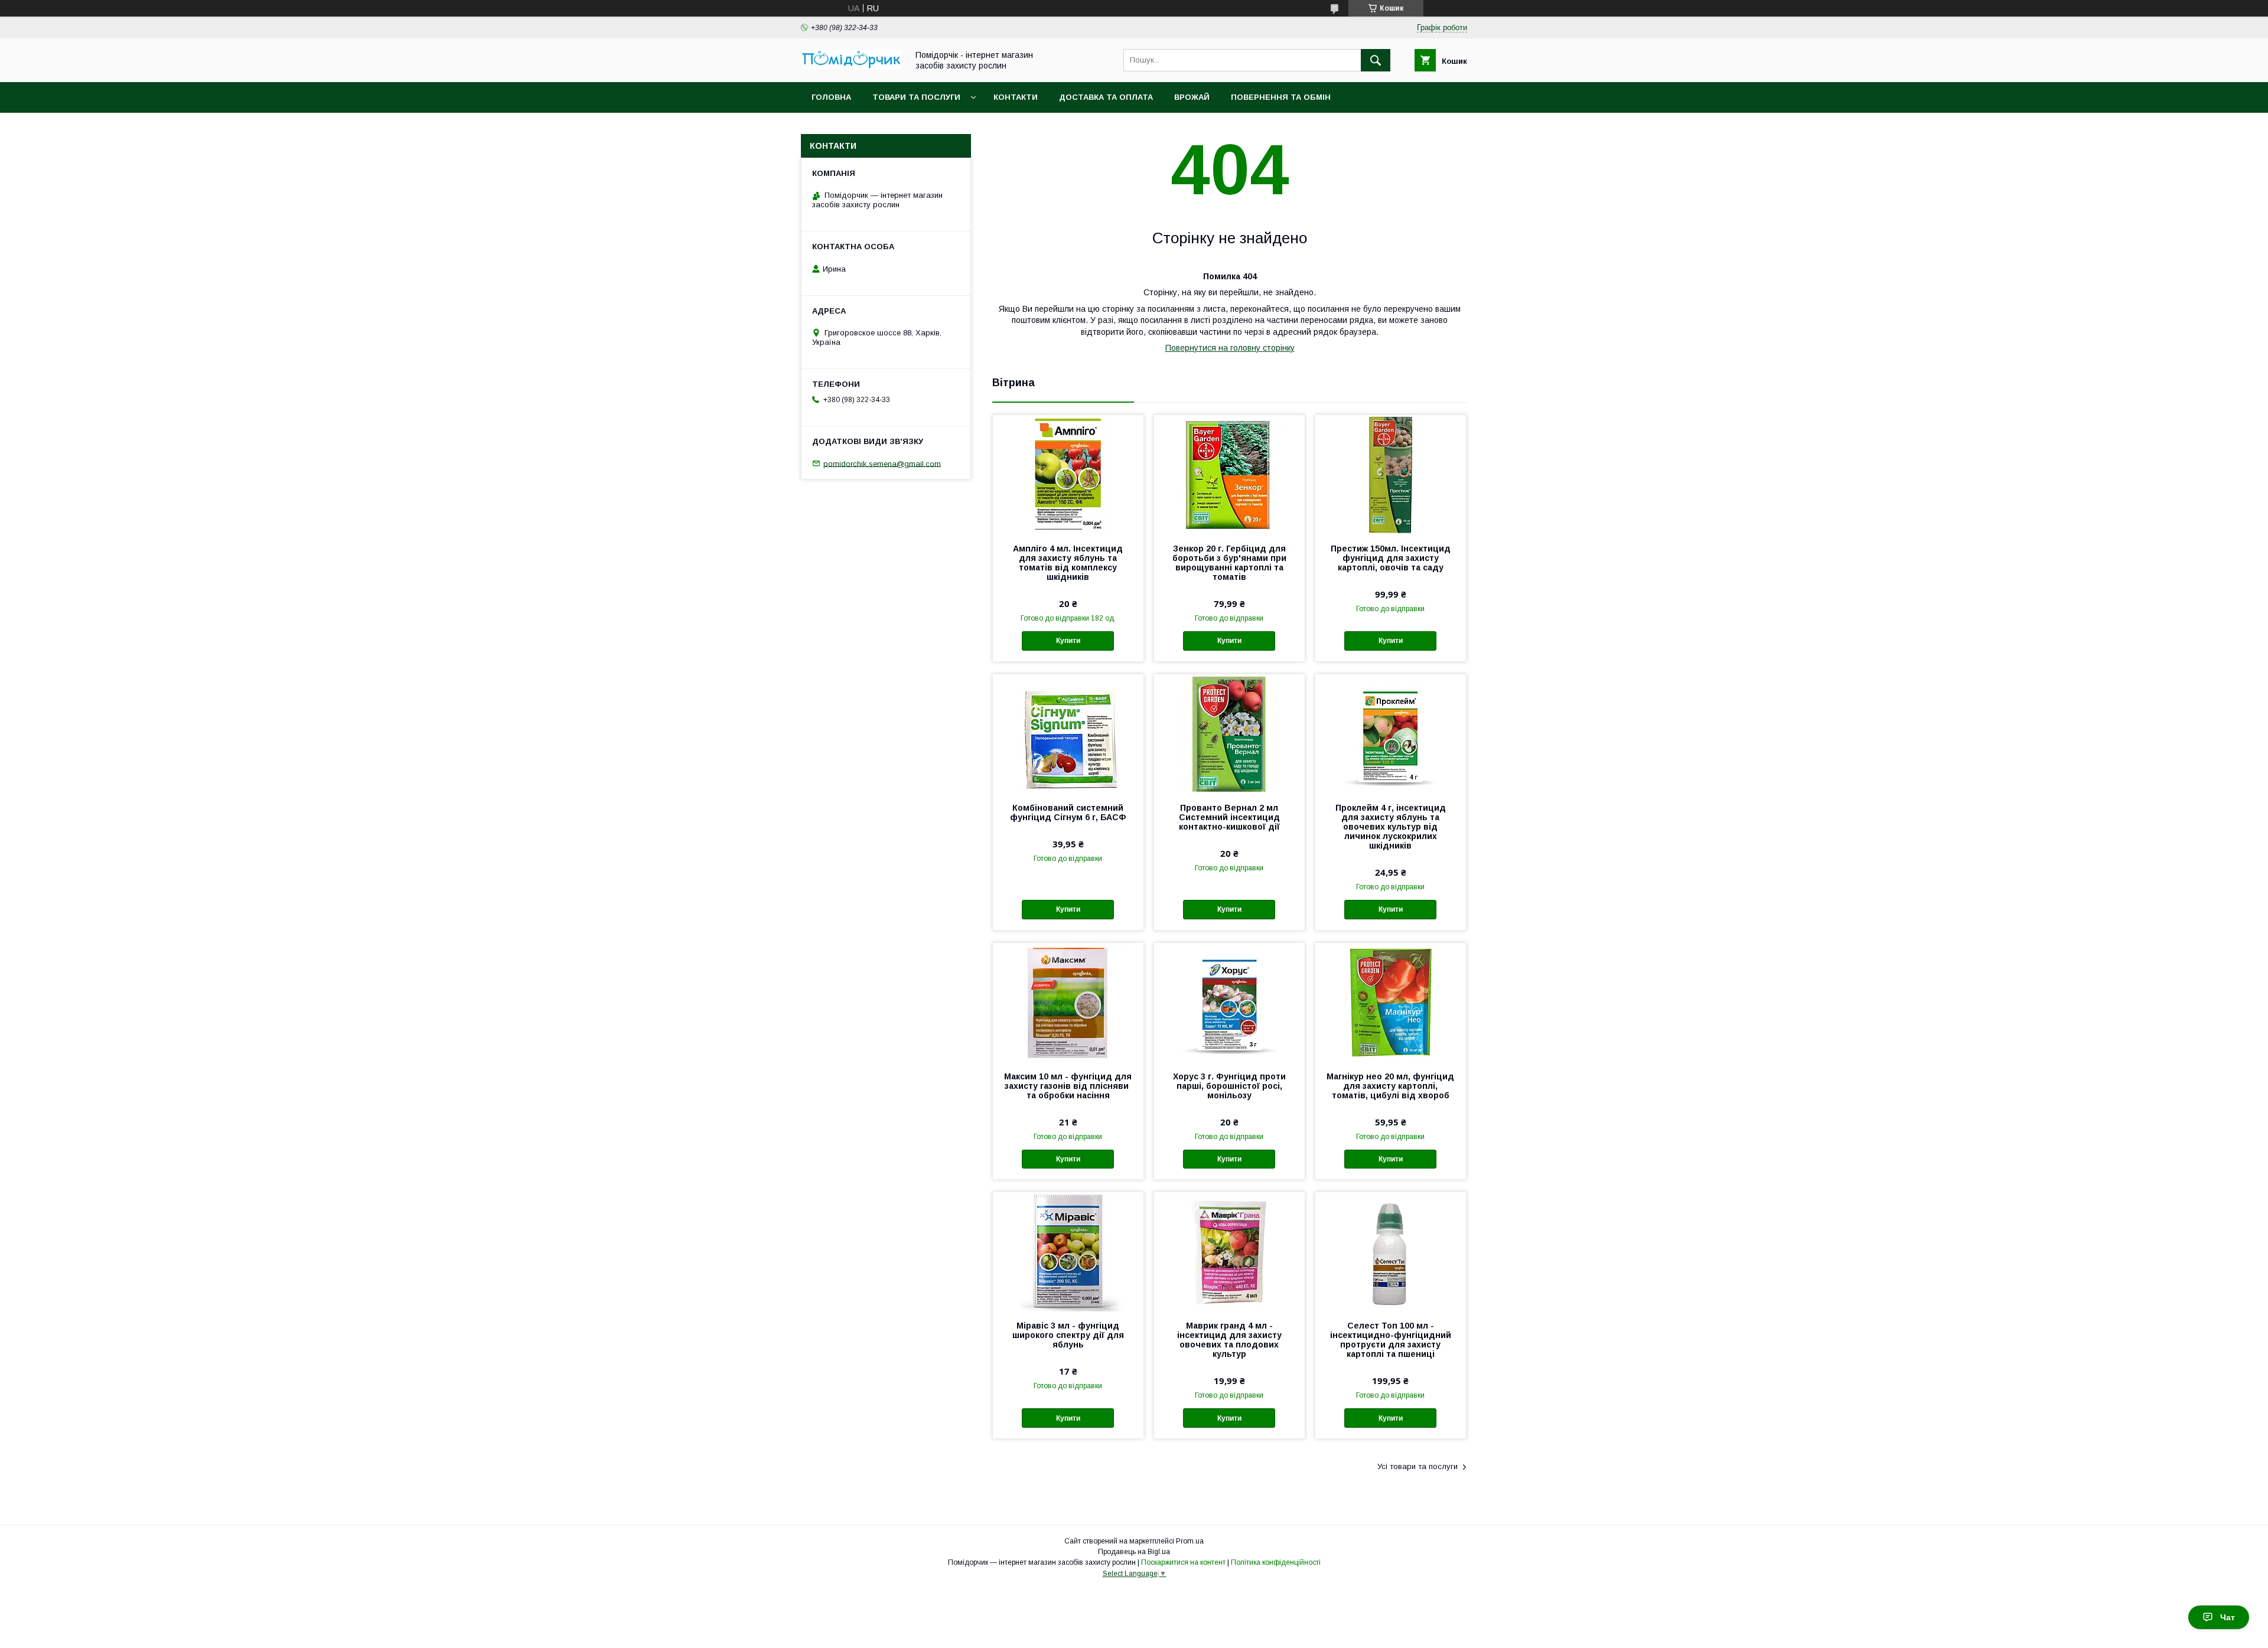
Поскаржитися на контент (1183, 1562)
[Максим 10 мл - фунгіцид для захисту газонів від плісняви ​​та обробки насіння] (1068, 1002)
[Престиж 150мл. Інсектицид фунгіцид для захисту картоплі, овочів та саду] (1391, 474)
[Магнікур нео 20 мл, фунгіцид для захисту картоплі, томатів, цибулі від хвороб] (1391, 1002)
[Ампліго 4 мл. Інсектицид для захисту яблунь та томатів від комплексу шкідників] (1068, 474)
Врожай (1192, 97)
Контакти (1016, 97)
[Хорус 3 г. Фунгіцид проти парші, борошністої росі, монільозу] (1229, 1002)
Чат (2228, 1617)
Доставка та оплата (1106, 97)
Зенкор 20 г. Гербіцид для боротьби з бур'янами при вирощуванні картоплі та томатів (1229, 563)
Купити (1068, 641)
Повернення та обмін (1281, 97)
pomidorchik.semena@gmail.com (882, 463)
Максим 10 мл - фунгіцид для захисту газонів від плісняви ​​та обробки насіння (1068, 1086)
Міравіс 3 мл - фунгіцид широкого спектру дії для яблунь (1068, 1335)
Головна (831, 97)
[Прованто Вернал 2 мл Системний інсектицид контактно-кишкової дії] (1229, 733)
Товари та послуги (916, 97)
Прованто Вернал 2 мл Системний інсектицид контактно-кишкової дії (1229, 817)
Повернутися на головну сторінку (1230, 348)
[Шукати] (1376, 60)
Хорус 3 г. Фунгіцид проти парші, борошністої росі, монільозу (1229, 1086)
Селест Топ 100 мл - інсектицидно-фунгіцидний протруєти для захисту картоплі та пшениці (1391, 1340)
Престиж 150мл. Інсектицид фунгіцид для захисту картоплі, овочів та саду (1391, 558)
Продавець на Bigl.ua (1134, 1552)
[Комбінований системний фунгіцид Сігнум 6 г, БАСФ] (1068, 733)
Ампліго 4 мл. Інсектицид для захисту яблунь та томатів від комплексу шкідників (1068, 563)
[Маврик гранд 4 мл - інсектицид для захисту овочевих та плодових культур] (1229, 1251)
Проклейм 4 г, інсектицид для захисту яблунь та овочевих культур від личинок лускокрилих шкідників (1391, 827)
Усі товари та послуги (1417, 1466)
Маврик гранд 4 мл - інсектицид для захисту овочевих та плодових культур (1229, 1340)
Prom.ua (1190, 1541)
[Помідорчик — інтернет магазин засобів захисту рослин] (851, 66)
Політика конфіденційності (1276, 1562)
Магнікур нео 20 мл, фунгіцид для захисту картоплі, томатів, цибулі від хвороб (1390, 1086)
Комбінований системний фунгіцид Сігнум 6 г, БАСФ (1068, 812)
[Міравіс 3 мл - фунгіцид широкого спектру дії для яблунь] (1068, 1251)
